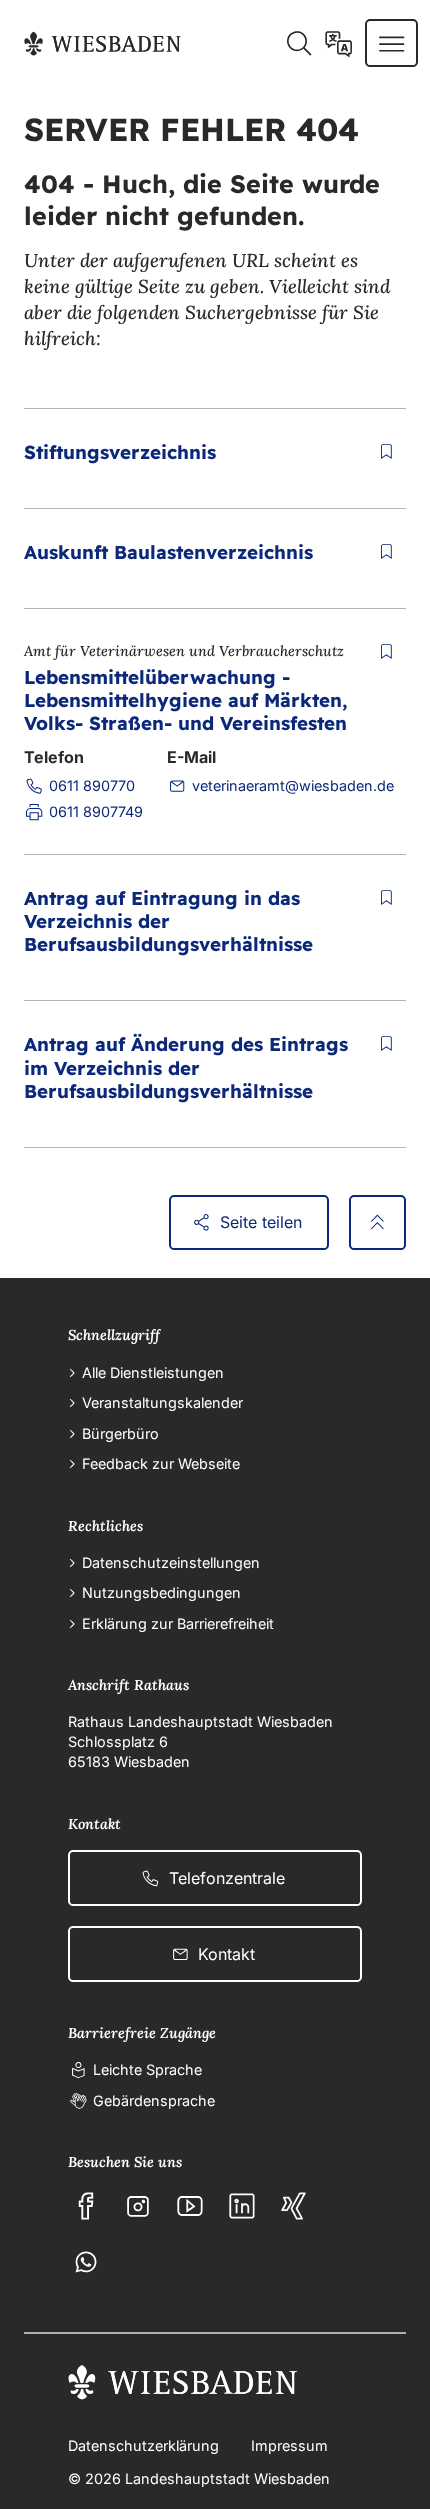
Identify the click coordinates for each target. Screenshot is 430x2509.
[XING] (294, 2206)
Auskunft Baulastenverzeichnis (168, 552)
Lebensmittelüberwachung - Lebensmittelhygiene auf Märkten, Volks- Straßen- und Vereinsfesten (185, 700)
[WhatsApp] (86, 2262)
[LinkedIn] (242, 2206)
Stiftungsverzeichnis (120, 452)
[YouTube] (190, 2206)
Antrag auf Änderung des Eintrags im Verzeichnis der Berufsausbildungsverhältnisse (186, 1067)
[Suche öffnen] (298, 43)
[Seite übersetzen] (338, 43)
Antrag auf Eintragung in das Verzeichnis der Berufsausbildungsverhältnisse (168, 921)
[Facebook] (86, 2206)
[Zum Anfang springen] (377, 1223)
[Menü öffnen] (391, 43)
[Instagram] (138, 2206)
